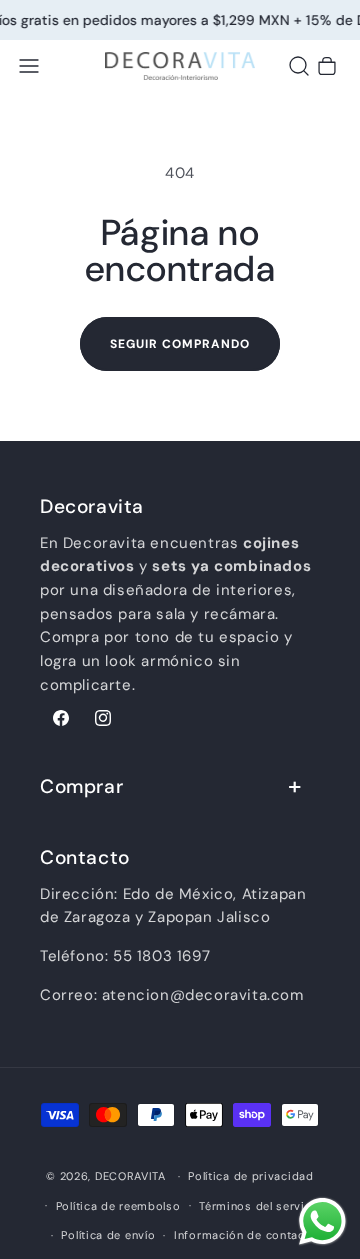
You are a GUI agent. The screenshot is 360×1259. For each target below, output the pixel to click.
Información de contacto (245, 1235)
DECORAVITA (130, 1176)
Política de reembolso (118, 1206)
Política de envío (108, 1235)
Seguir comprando (180, 344)
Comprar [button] (81, 786)
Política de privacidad (250, 1176)
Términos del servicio (261, 1206)
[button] (29, 66)
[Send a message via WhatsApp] (322, 1221)
